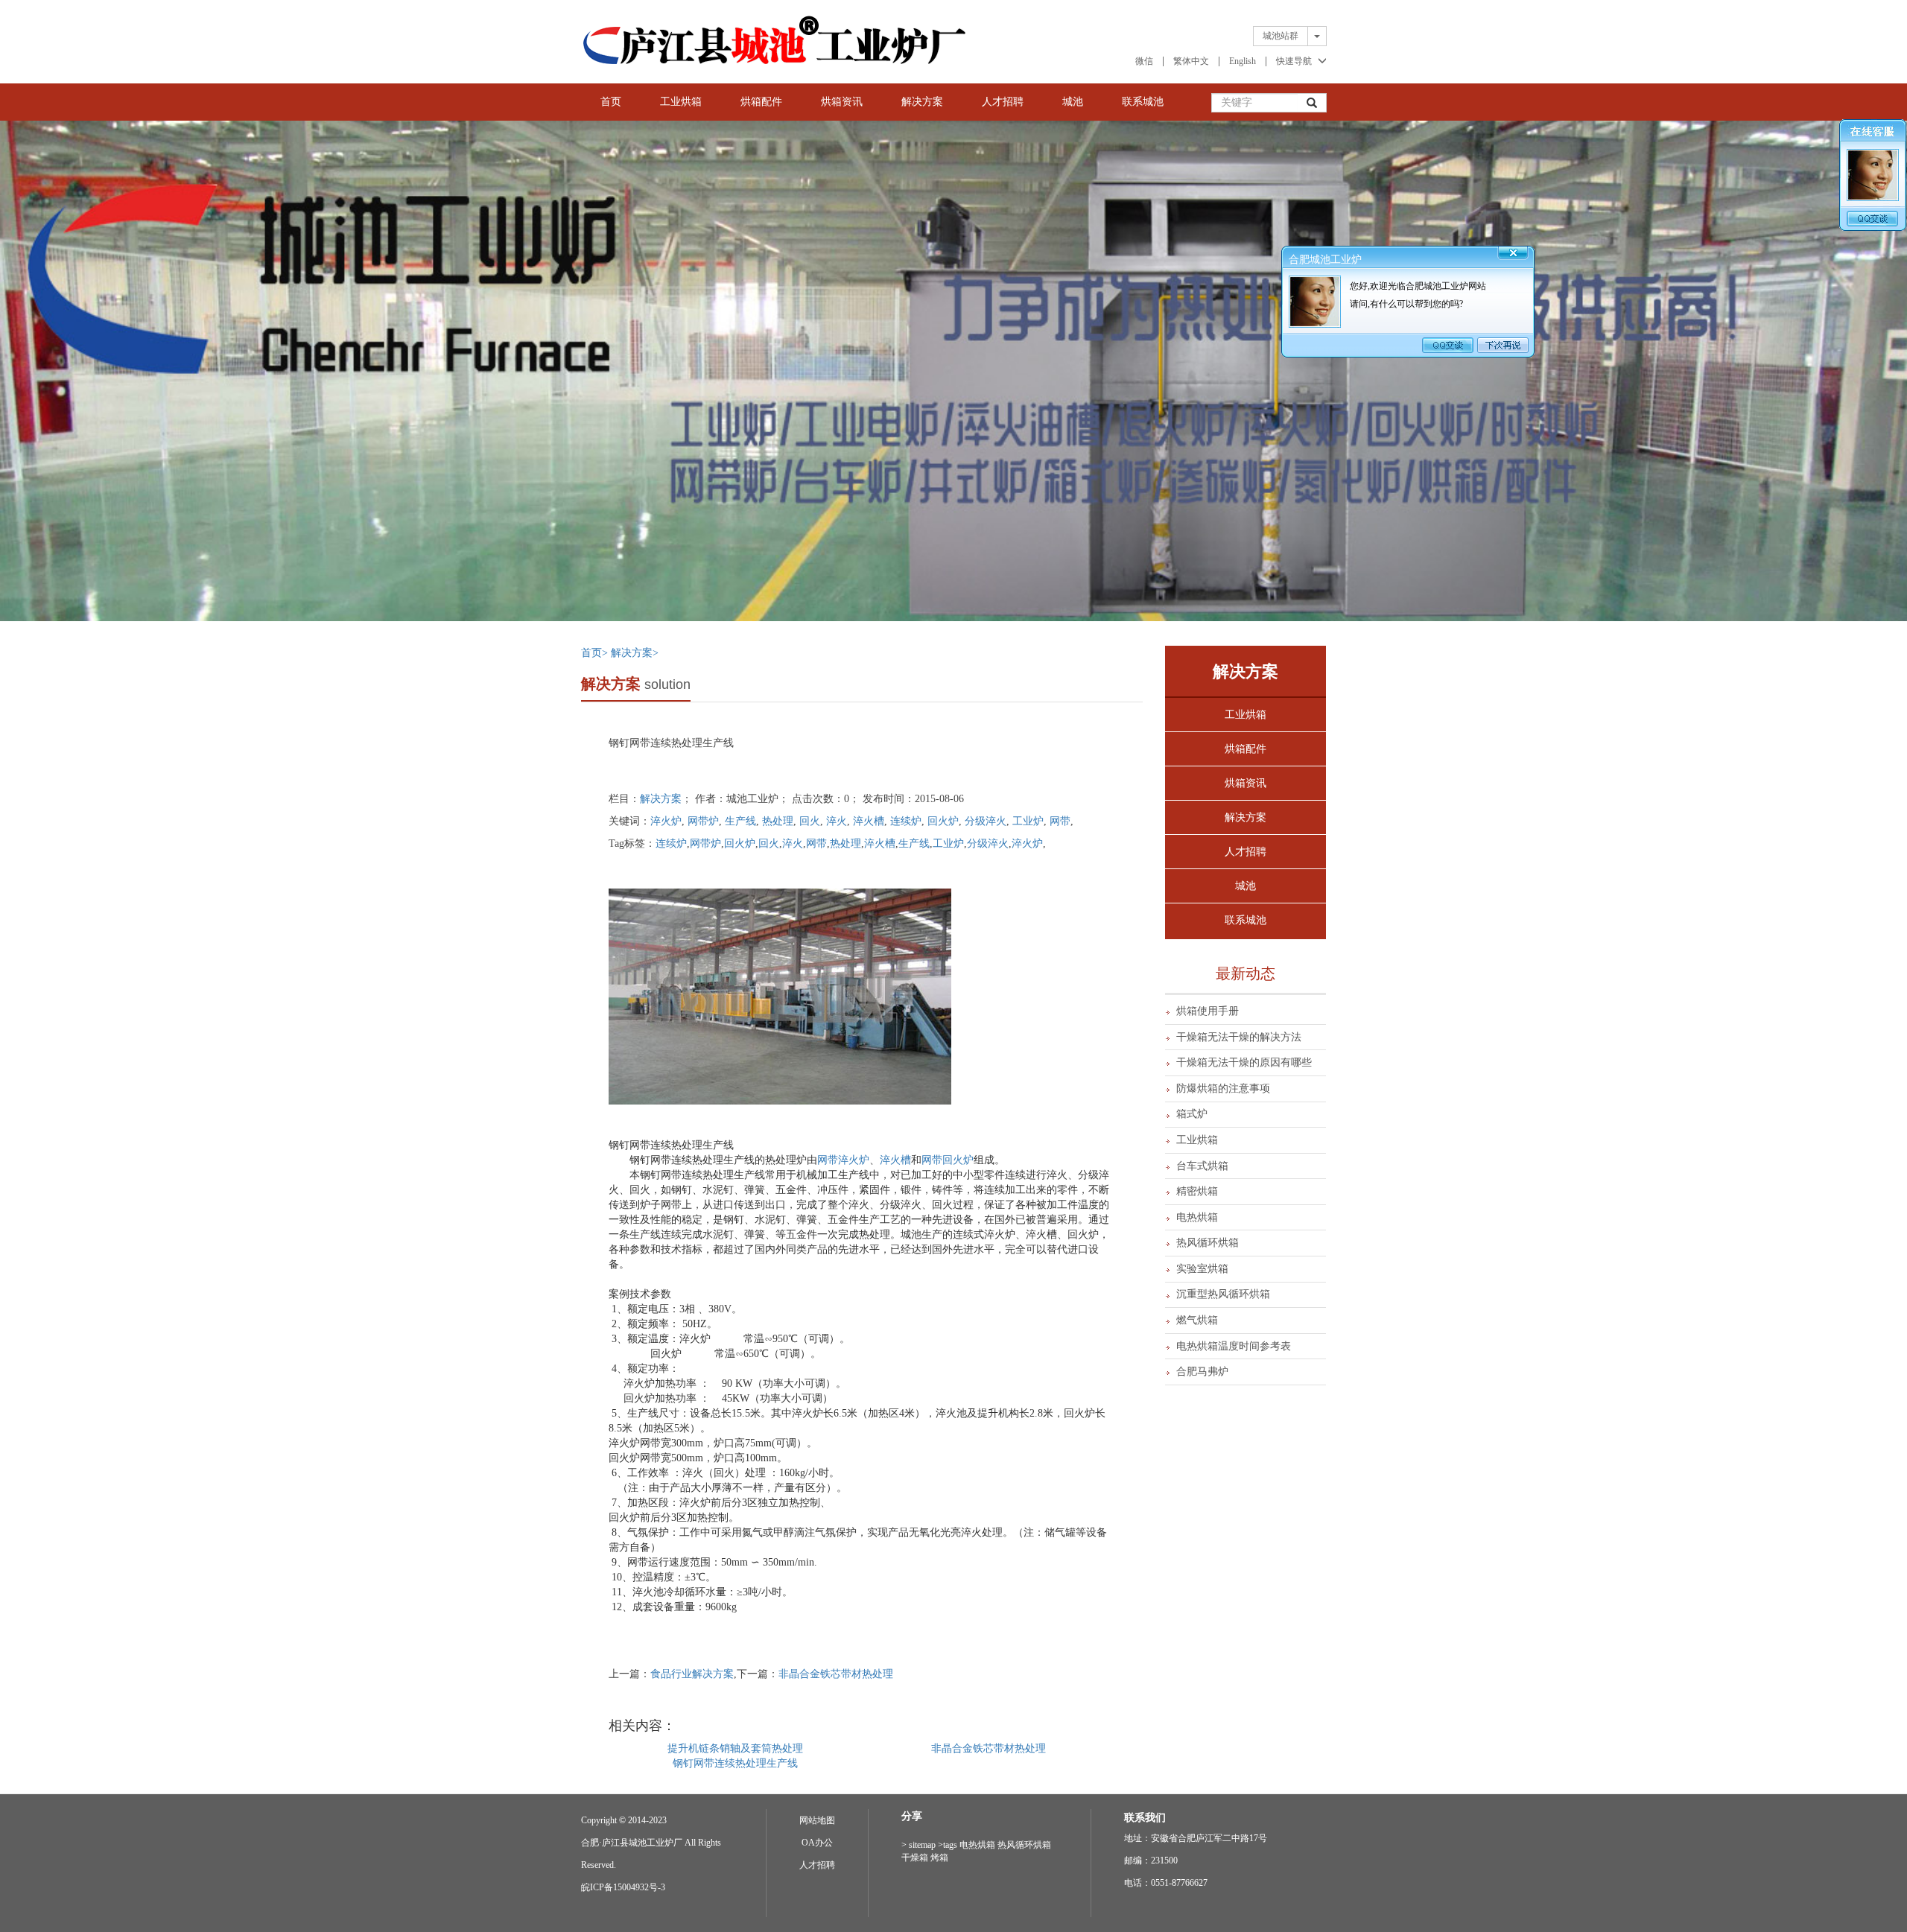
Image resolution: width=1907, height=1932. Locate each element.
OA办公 (817, 1843)
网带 (1060, 821)
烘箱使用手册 (1208, 1011)
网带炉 (703, 821)
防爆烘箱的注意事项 (1223, 1089)
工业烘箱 (681, 102)
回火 (810, 821)
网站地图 (817, 1820)
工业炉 (1028, 821)
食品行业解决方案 (692, 1674)
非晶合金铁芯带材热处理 (836, 1674)
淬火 (837, 821)
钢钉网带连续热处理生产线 (735, 1763)
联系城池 (1143, 102)
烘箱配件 (761, 102)
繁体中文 (1191, 61)
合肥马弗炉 (1202, 1372)
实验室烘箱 (1202, 1269)
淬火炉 (666, 821)
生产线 (740, 821)
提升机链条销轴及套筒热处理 (735, 1748)
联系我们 (1145, 1818)
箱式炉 (1192, 1114)
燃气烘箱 (1197, 1320)
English (1243, 61)
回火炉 (943, 821)
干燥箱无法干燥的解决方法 (1239, 1037)
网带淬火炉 (843, 1160)
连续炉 (906, 821)
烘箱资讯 (842, 102)
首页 (611, 102)
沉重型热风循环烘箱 (1223, 1294)
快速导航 (1294, 61)
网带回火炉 (948, 1160)
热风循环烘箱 (1208, 1243)
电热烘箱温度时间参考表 (1234, 1346)
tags (950, 1845)
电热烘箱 (1197, 1217)
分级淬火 (986, 821)
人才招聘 (1003, 102)
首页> (596, 653)
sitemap (922, 1845)
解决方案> (635, 653)
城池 (1073, 102)
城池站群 (1281, 36)
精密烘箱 (1197, 1191)
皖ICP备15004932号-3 (623, 1887)
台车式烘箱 (1202, 1166)
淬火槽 (869, 821)
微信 (1144, 61)
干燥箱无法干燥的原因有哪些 (1244, 1062)
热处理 (778, 821)
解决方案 (922, 102)
